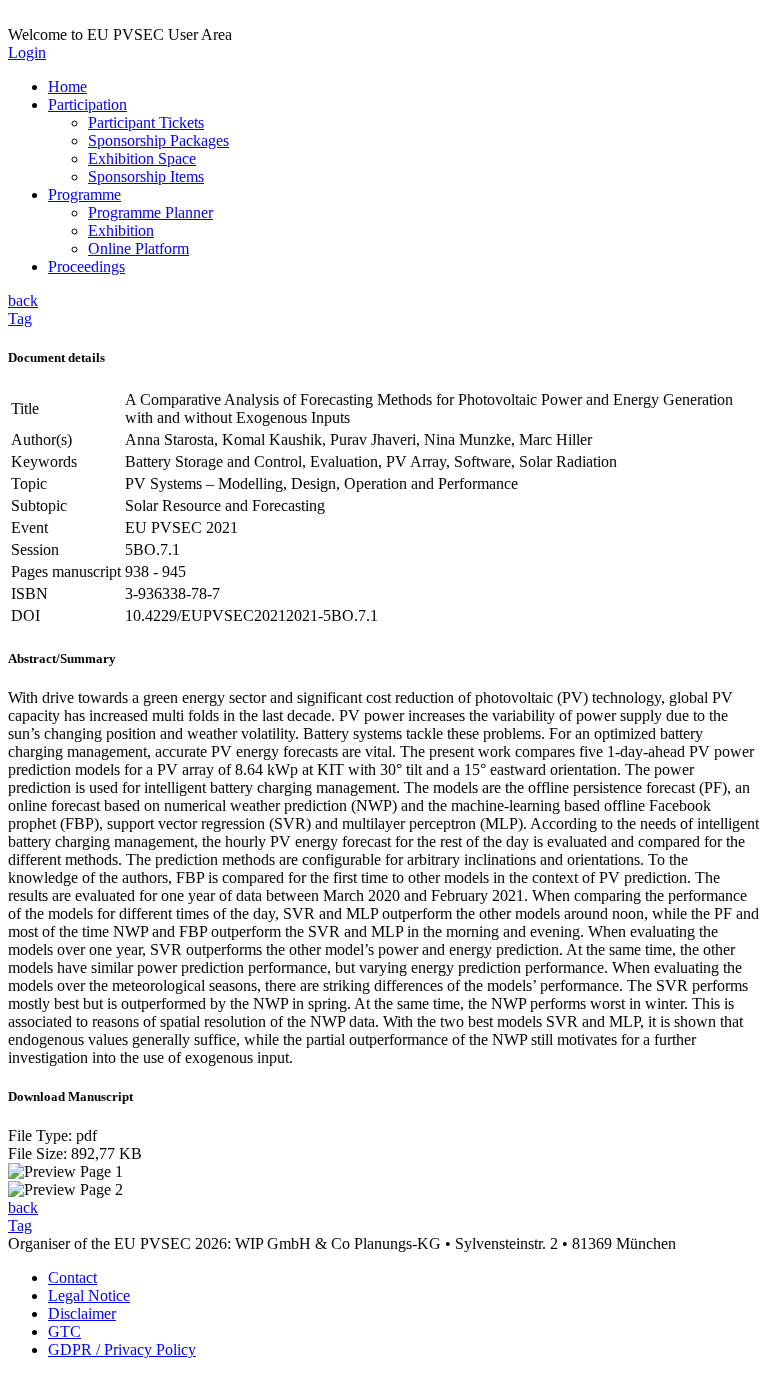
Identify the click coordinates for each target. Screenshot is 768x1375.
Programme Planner (150, 212)
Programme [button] (84, 194)
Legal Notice (89, 1295)
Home (67, 86)
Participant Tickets (146, 122)
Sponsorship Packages (158, 140)
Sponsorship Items (146, 176)
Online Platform (138, 248)
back (23, 300)
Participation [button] (87, 104)
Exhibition (121, 230)
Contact (72, 1277)
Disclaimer (82, 1313)
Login (27, 52)
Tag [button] (20, 318)
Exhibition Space (142, 158)
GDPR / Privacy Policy (122, 1349)
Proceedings (86, 266)
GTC (64, 1331)
